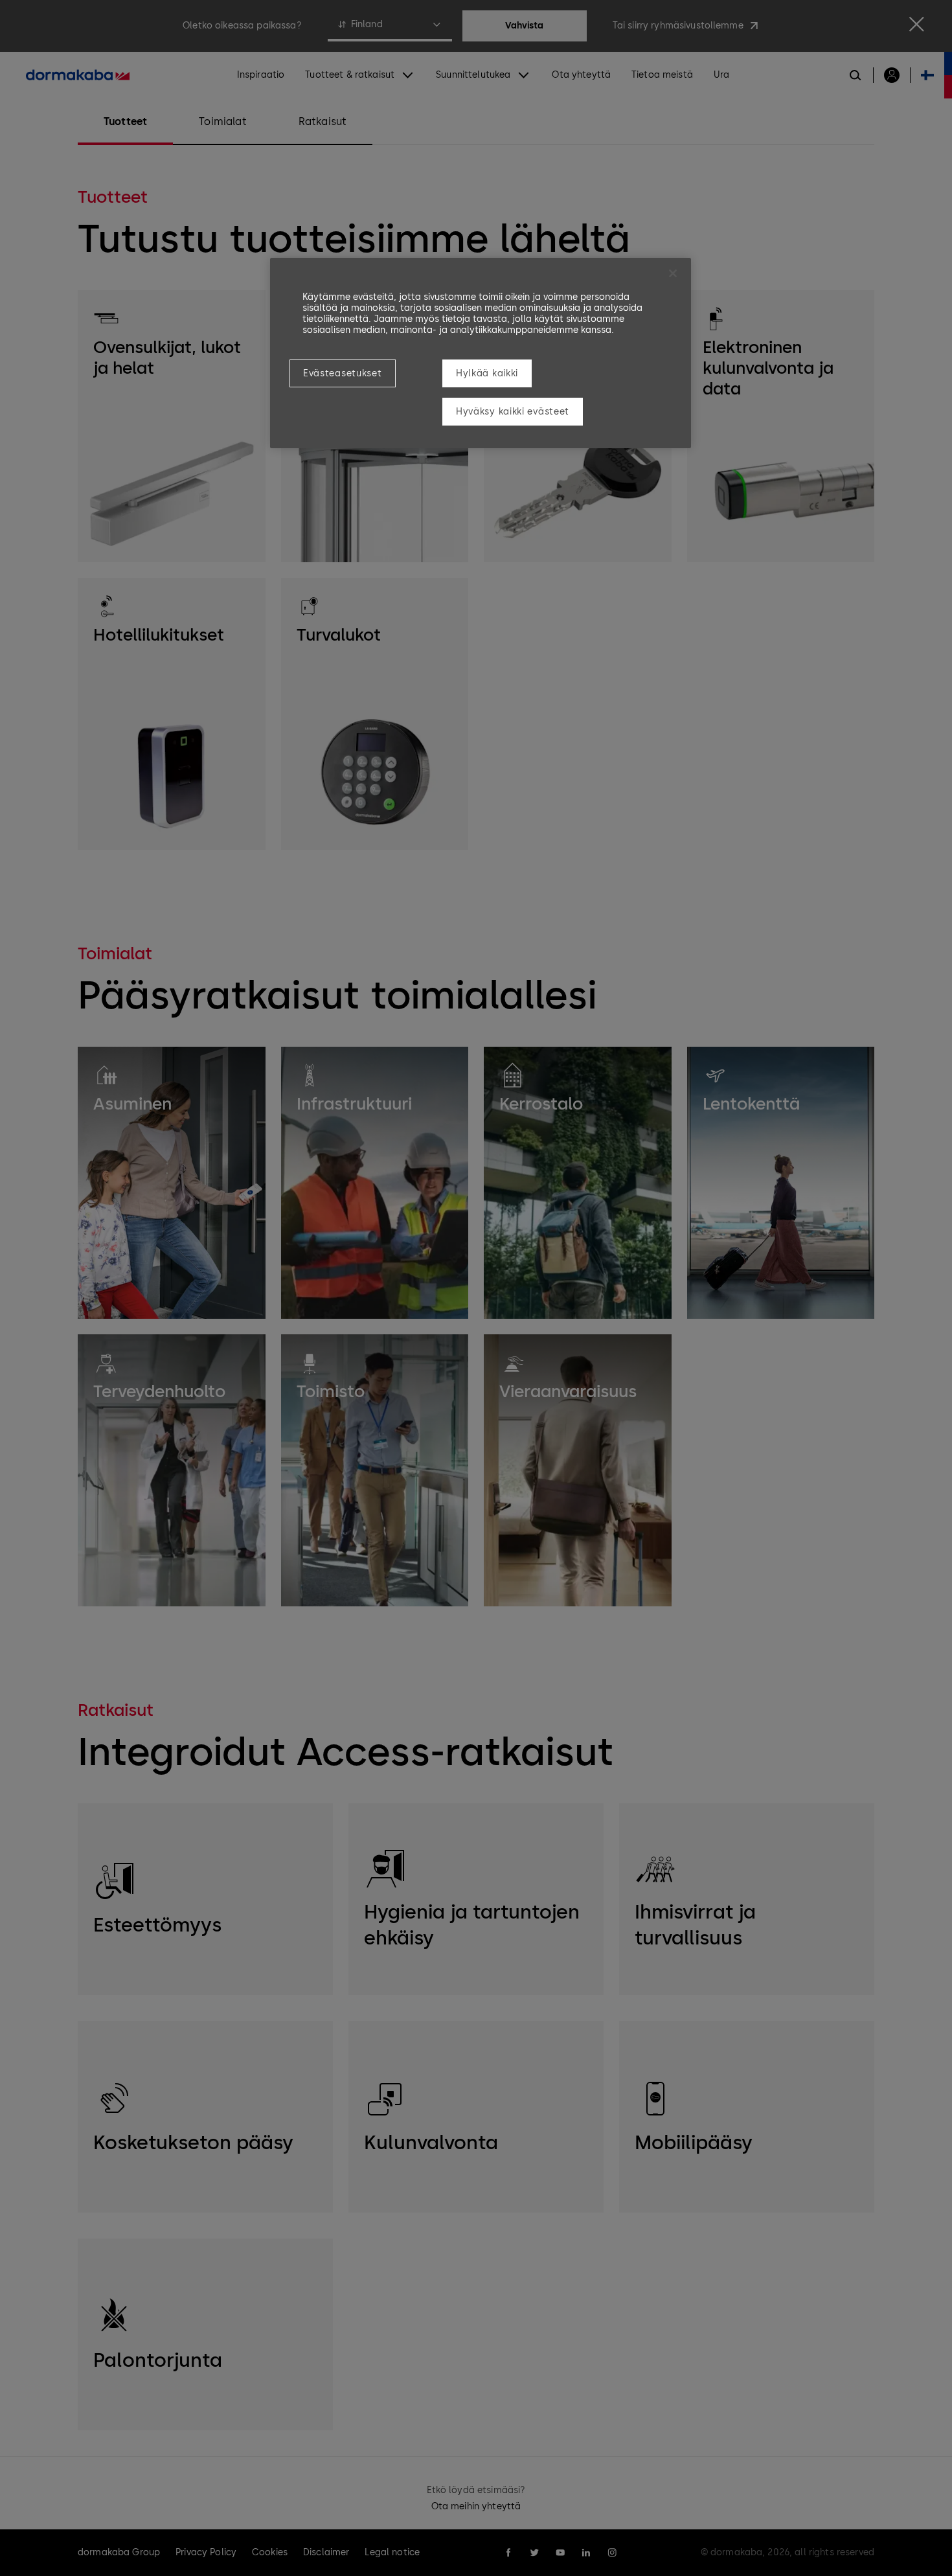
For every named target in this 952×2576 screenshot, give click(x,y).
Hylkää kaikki (487, 373)
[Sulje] (673, 273)
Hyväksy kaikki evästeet (513, 412)
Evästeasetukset (343, 373)
